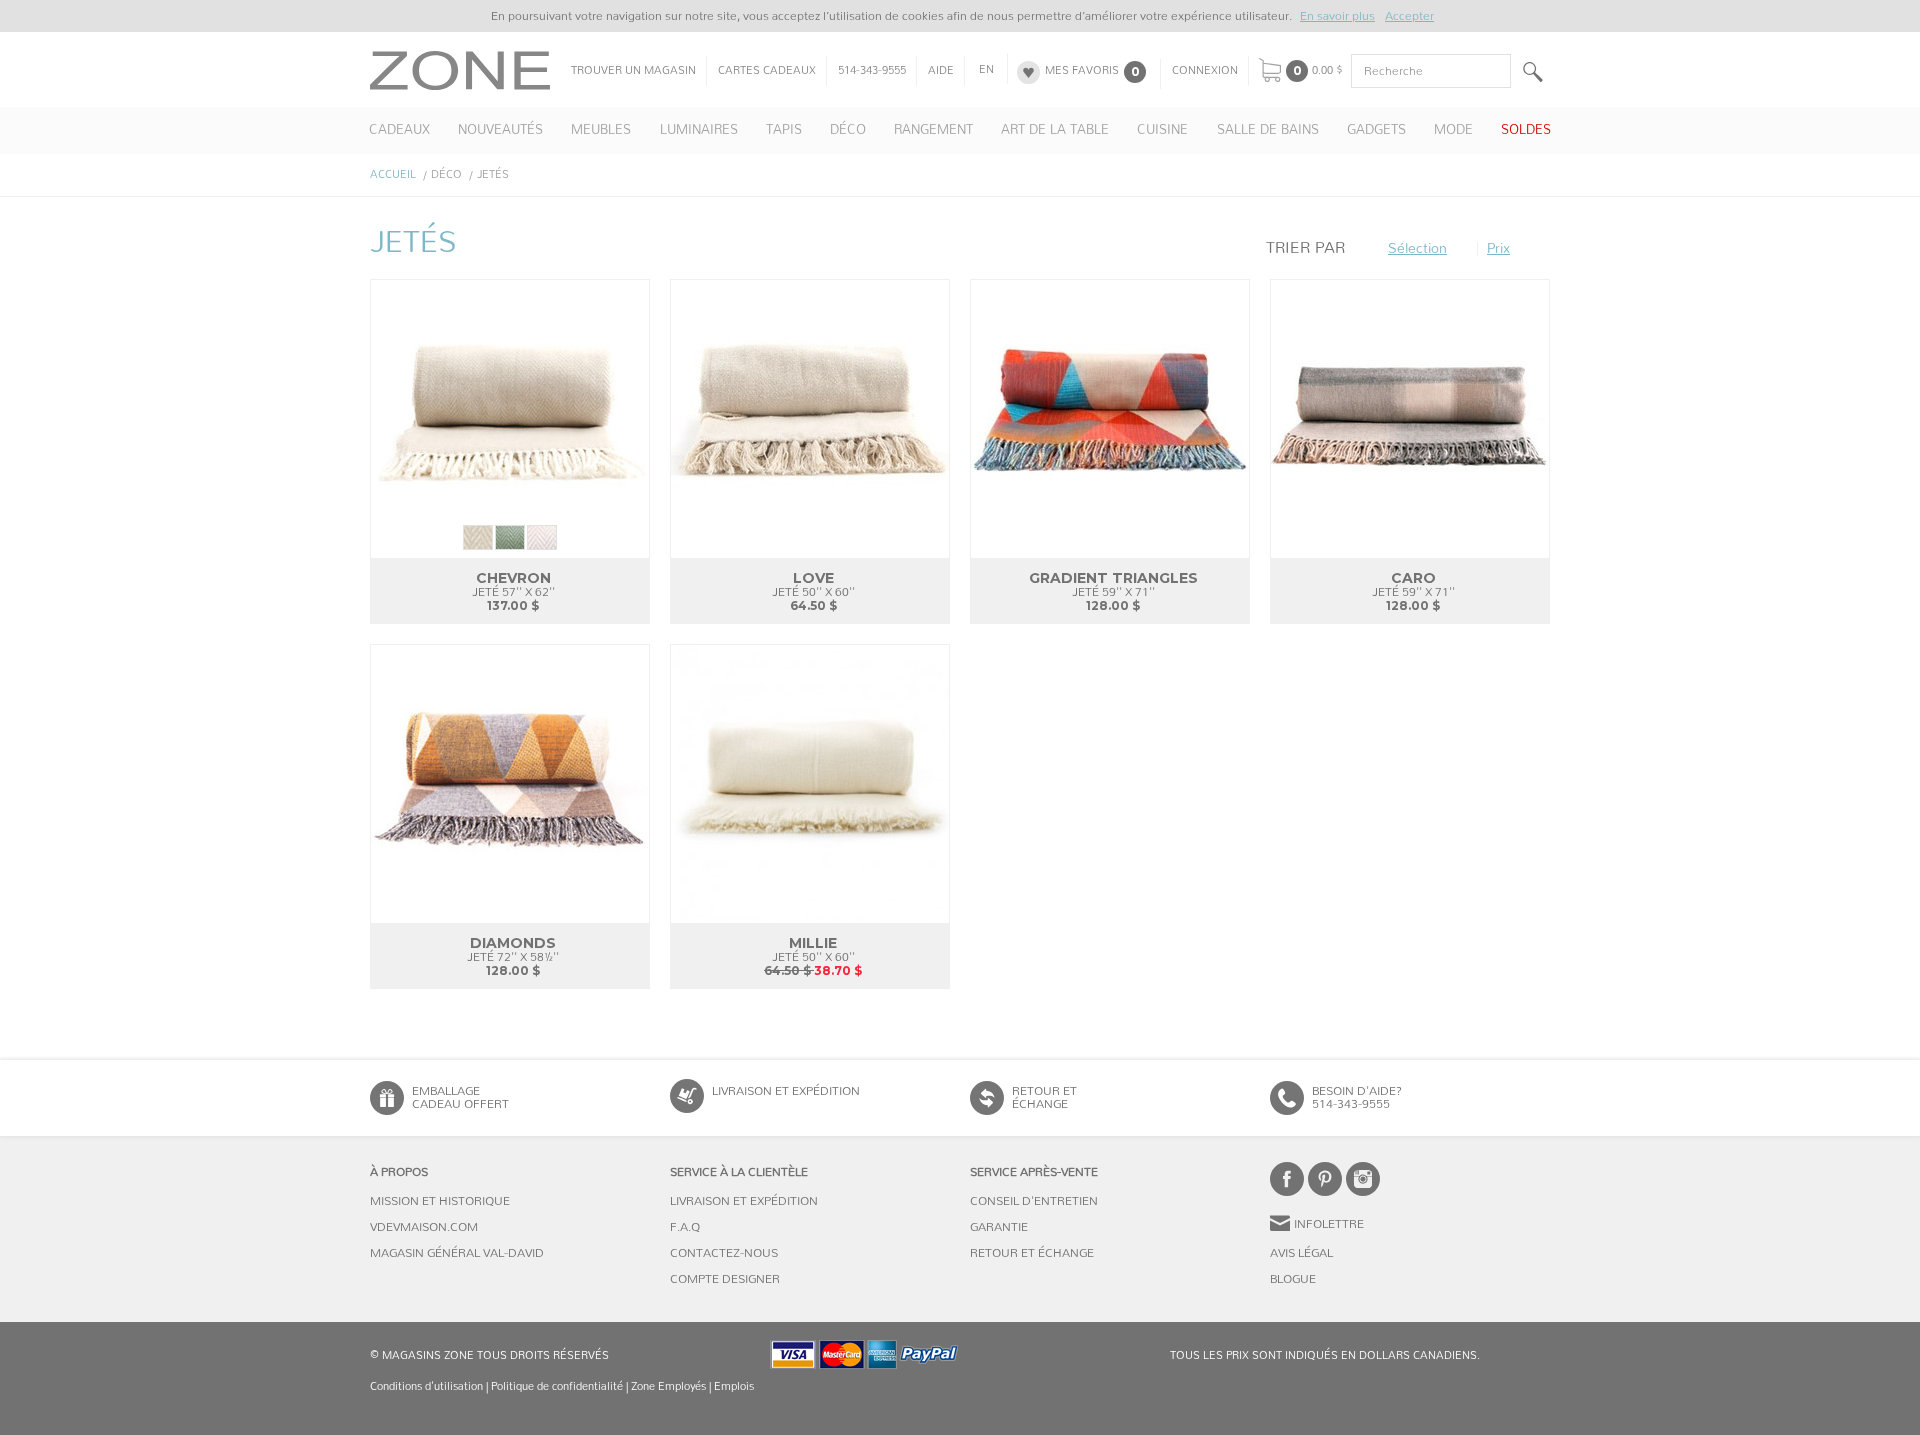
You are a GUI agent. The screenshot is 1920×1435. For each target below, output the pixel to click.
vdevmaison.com (424, 1227)
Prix (1498, 249)
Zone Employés (668, 1386)
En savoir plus (1337, 16)
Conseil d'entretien (1034, 1201)
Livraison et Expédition (786, 1091)
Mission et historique (440, 1201)
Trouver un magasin (633, 71)
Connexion (1205, 71)
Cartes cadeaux (767, 71)
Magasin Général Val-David (457, 1253)
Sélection (1417, 249)
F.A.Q (685, 1227)
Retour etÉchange (1044, 1097)
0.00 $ (1327, 71)
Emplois (734, 1386)
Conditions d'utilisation (426, 1386)
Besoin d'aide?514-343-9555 (1357, 1097)
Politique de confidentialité (557, 1386)
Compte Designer (725, 1279)
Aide (941, 71)
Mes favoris (1082, 71)
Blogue (1293, 1279)
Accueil (393, 174)
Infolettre (1329, 1224)
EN (986, 70)
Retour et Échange (1032, 1253)
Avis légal (1301, 1253)
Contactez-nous (724, 1253)
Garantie (999, 1227)
